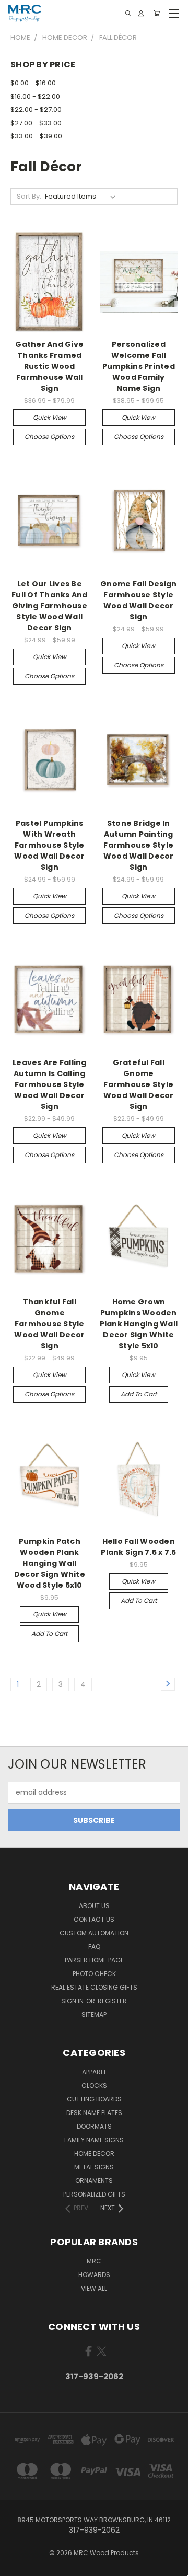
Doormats (94, 2126)
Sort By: (29, 196)
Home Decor (94, 2153)
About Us (94, 1906)
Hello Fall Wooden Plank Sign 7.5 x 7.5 (138, 1547)
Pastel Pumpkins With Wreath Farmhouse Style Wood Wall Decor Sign (49, 845)
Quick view (50, 417)
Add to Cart (139, 1394)
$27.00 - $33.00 (36, 123)
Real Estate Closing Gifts (94, 1987)
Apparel (94, 2072)
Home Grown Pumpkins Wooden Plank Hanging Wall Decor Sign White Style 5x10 (139, 1324)
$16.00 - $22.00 (35, 96)
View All (94, 2288)
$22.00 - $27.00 (36, 109)
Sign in (73, 2001)
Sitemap (94, 2014)
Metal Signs (94, 2167)
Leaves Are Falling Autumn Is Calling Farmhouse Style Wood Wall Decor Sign (50, 1084)
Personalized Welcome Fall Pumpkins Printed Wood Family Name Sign (139, 366)
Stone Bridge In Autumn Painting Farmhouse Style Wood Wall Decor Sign (139, 845)
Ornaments (94, 2181)
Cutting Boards (94, 2099)
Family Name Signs (94, 2140)
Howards (94, 2275)
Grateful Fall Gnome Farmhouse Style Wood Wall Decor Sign (139, 1084)
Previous (16, 2566)
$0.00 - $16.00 (33, 83)
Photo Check (94, 1974)
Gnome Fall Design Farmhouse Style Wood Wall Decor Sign (138, 600)
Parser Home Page (94, 1960)
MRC (94, 2261)
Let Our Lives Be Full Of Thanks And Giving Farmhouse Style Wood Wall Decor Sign (50, 606)
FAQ (94, 1947)
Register (112, 2001)
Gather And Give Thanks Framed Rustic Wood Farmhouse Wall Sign (49, 366)
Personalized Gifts (94, 2194)
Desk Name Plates (94, 2113)
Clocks (94, 2086)
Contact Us (94, 1919)
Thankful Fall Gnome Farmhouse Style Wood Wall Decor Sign (49, 1324)
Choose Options (49, 437)
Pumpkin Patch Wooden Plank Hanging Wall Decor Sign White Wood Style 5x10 (50, 1563)
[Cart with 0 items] (157, 13)
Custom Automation (94, 1933)
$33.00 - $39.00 (36, 136)
